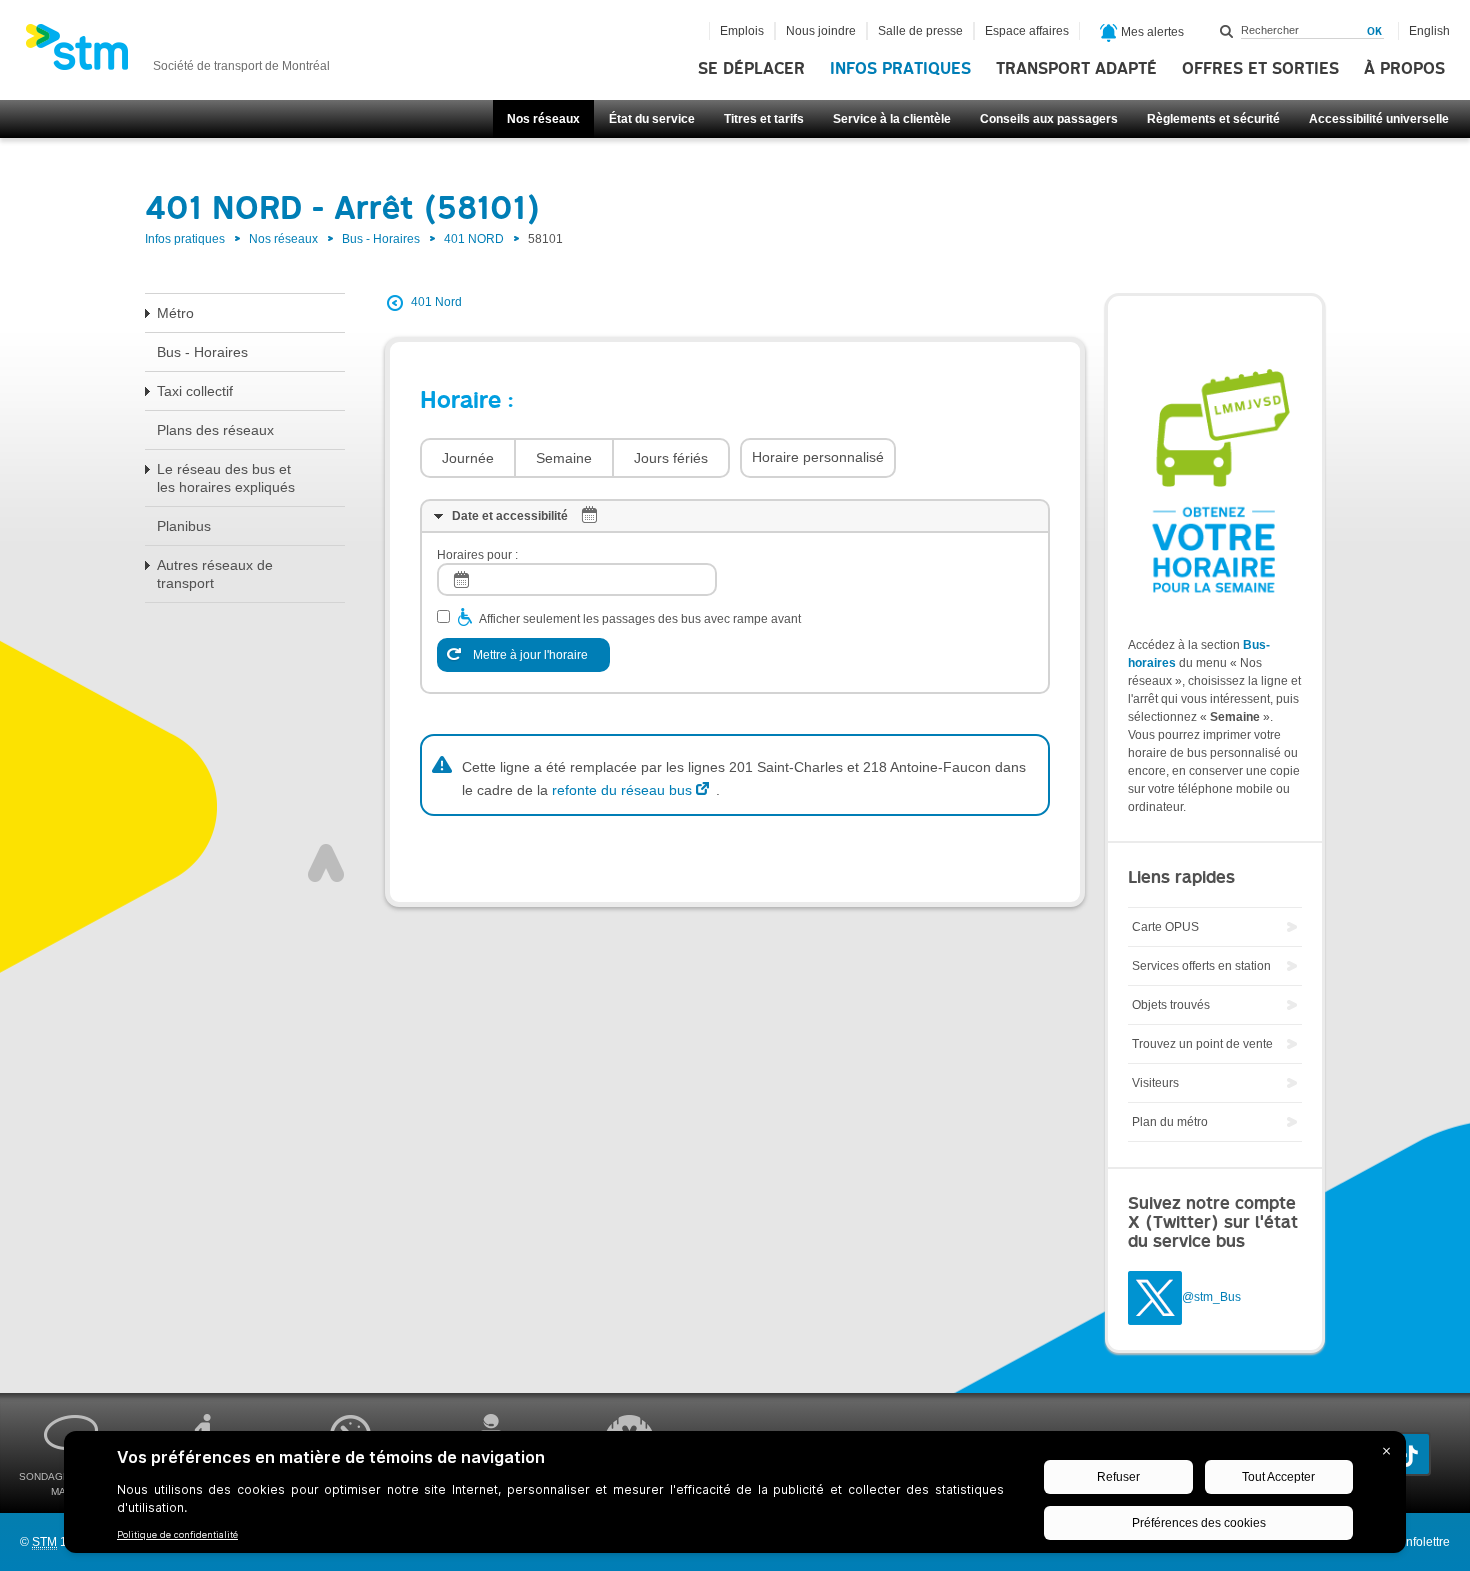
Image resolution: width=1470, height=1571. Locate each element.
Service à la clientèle (892, 119)
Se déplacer (751, 69)
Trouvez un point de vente (1202, 1044)
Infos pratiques (900, 69)
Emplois (742, 31)
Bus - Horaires (381, 239)
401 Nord (436, 302)
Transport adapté (1076, 69)
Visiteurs (1155, 1083)
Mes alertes (1151, 32)
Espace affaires (1027, 31)
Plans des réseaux (215, 430)
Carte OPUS (1165, 927)
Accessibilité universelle (1379, 119)
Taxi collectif (195, 391)
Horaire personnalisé (818, 457)
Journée (468, 458)
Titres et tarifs (764, 119)
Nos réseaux (543, 119)
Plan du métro (1170, 1122)
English (1429, 31)
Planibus (184, 526)
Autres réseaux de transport (215, 574)
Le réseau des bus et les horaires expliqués (226, 478)
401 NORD (474, 239)
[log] (577, 579)
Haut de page (326, 863)
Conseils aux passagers (1049, 119)
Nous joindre (821, 31)
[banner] (177, 53)
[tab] (735, 516)
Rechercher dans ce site (1227, 31)
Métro (175, 313)
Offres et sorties (1260, 69)
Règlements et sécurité (1213, 119)
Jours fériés (671, 458)
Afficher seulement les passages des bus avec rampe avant (640, 619)
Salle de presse (920, 31)
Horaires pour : (477, 555)
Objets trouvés (1171, 1005)
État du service (652, 119)
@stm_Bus (1211, 1298)
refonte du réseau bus (622, 790)
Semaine (564, 458)
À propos (1404, 69)
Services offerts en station (1201, 966)
